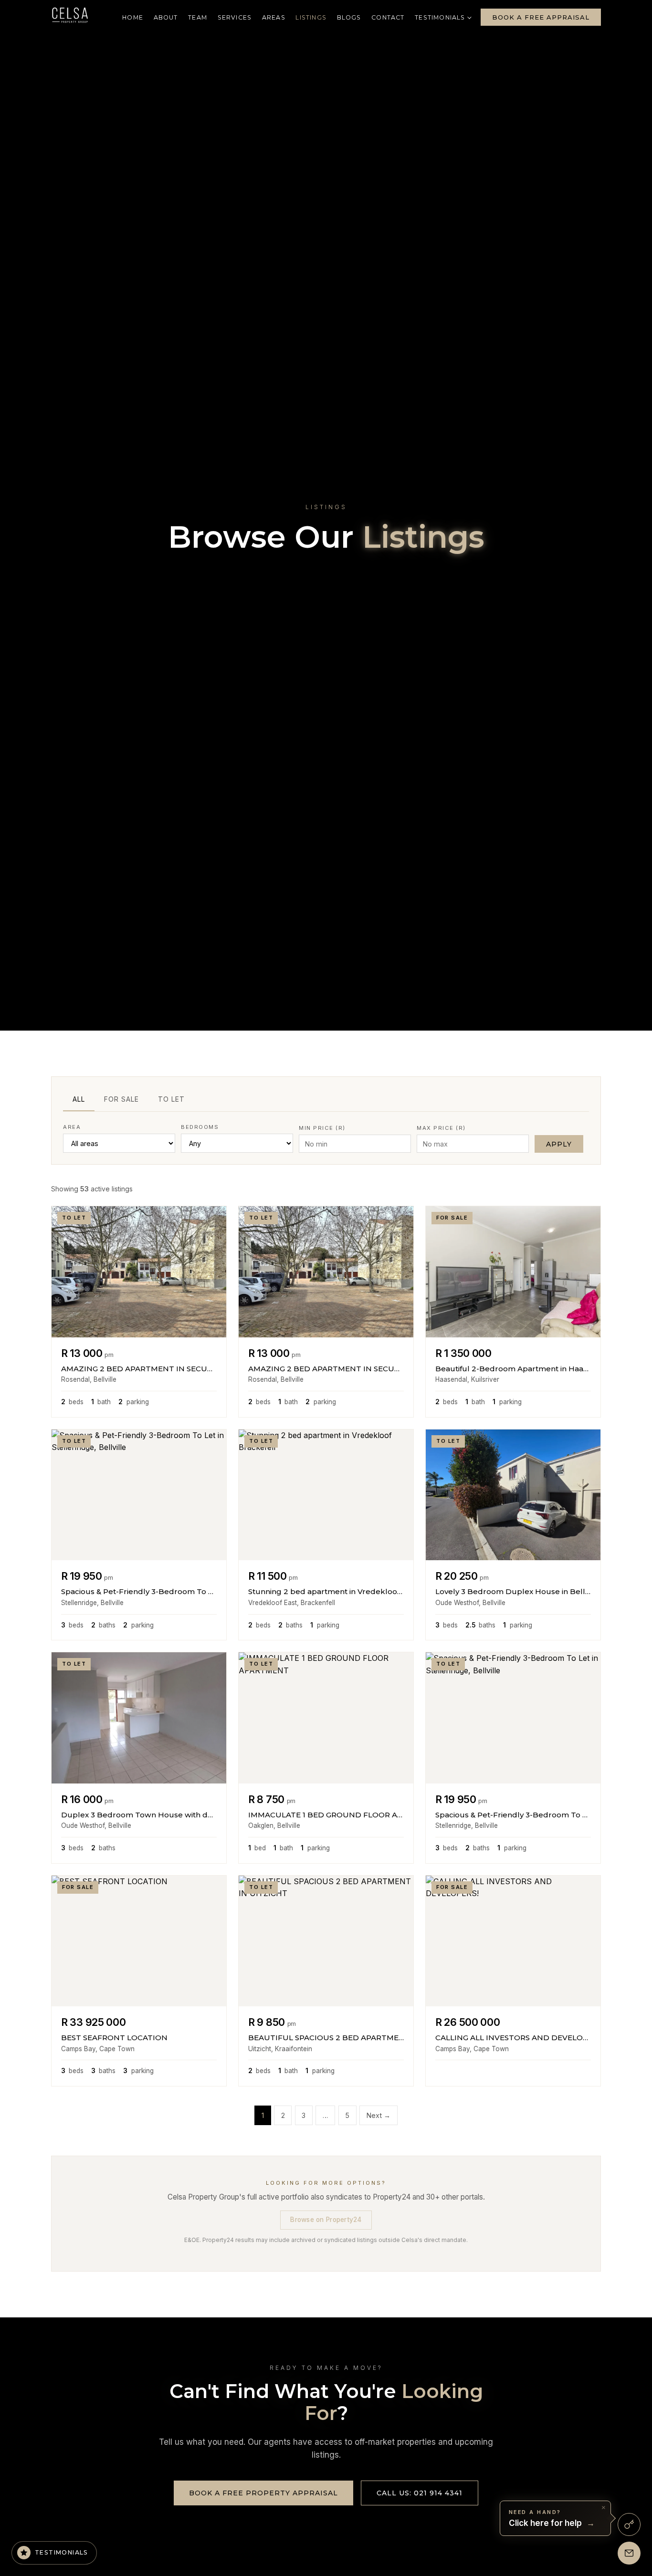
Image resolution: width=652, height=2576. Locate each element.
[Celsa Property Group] (70, 17)
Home (133, 17)
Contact (388, 17)
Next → (379, 2115)
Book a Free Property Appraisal (263, 2493)
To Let (171, 1099)
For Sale (121, 1099)
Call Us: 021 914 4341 (420, 2493)
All (79, 1099)
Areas (274, 17)
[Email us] (629, 2553)
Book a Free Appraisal (541, 17)
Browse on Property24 (326, 2220)
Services (235, 17)
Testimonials (440, 18)
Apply (559, 1144)
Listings (311, 17)
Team (198, 17)
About (166, 17)
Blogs (349, 17)
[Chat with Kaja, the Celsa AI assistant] (629, 2524)
